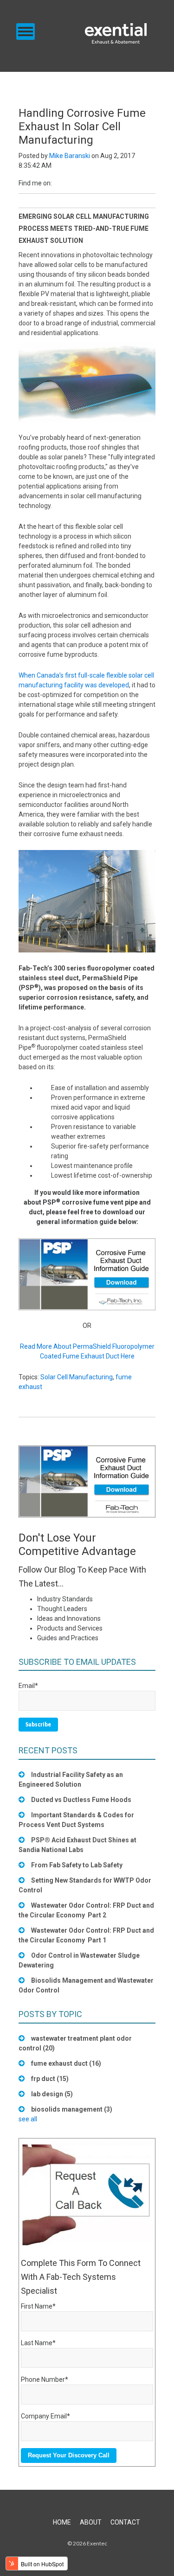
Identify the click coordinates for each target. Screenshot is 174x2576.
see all (28, 2119)
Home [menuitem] (62, 2522)
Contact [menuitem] (125, 2522)
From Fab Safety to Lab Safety (77, 1865)
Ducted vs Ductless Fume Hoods (81, 1800)
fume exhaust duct (66, 2063)
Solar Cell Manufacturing (77, 1377)
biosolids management (72, 2109)
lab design (52, 2094)
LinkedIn (59, 183)
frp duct (50, 2079)
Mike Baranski (70, 156)
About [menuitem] (91, 2522)
